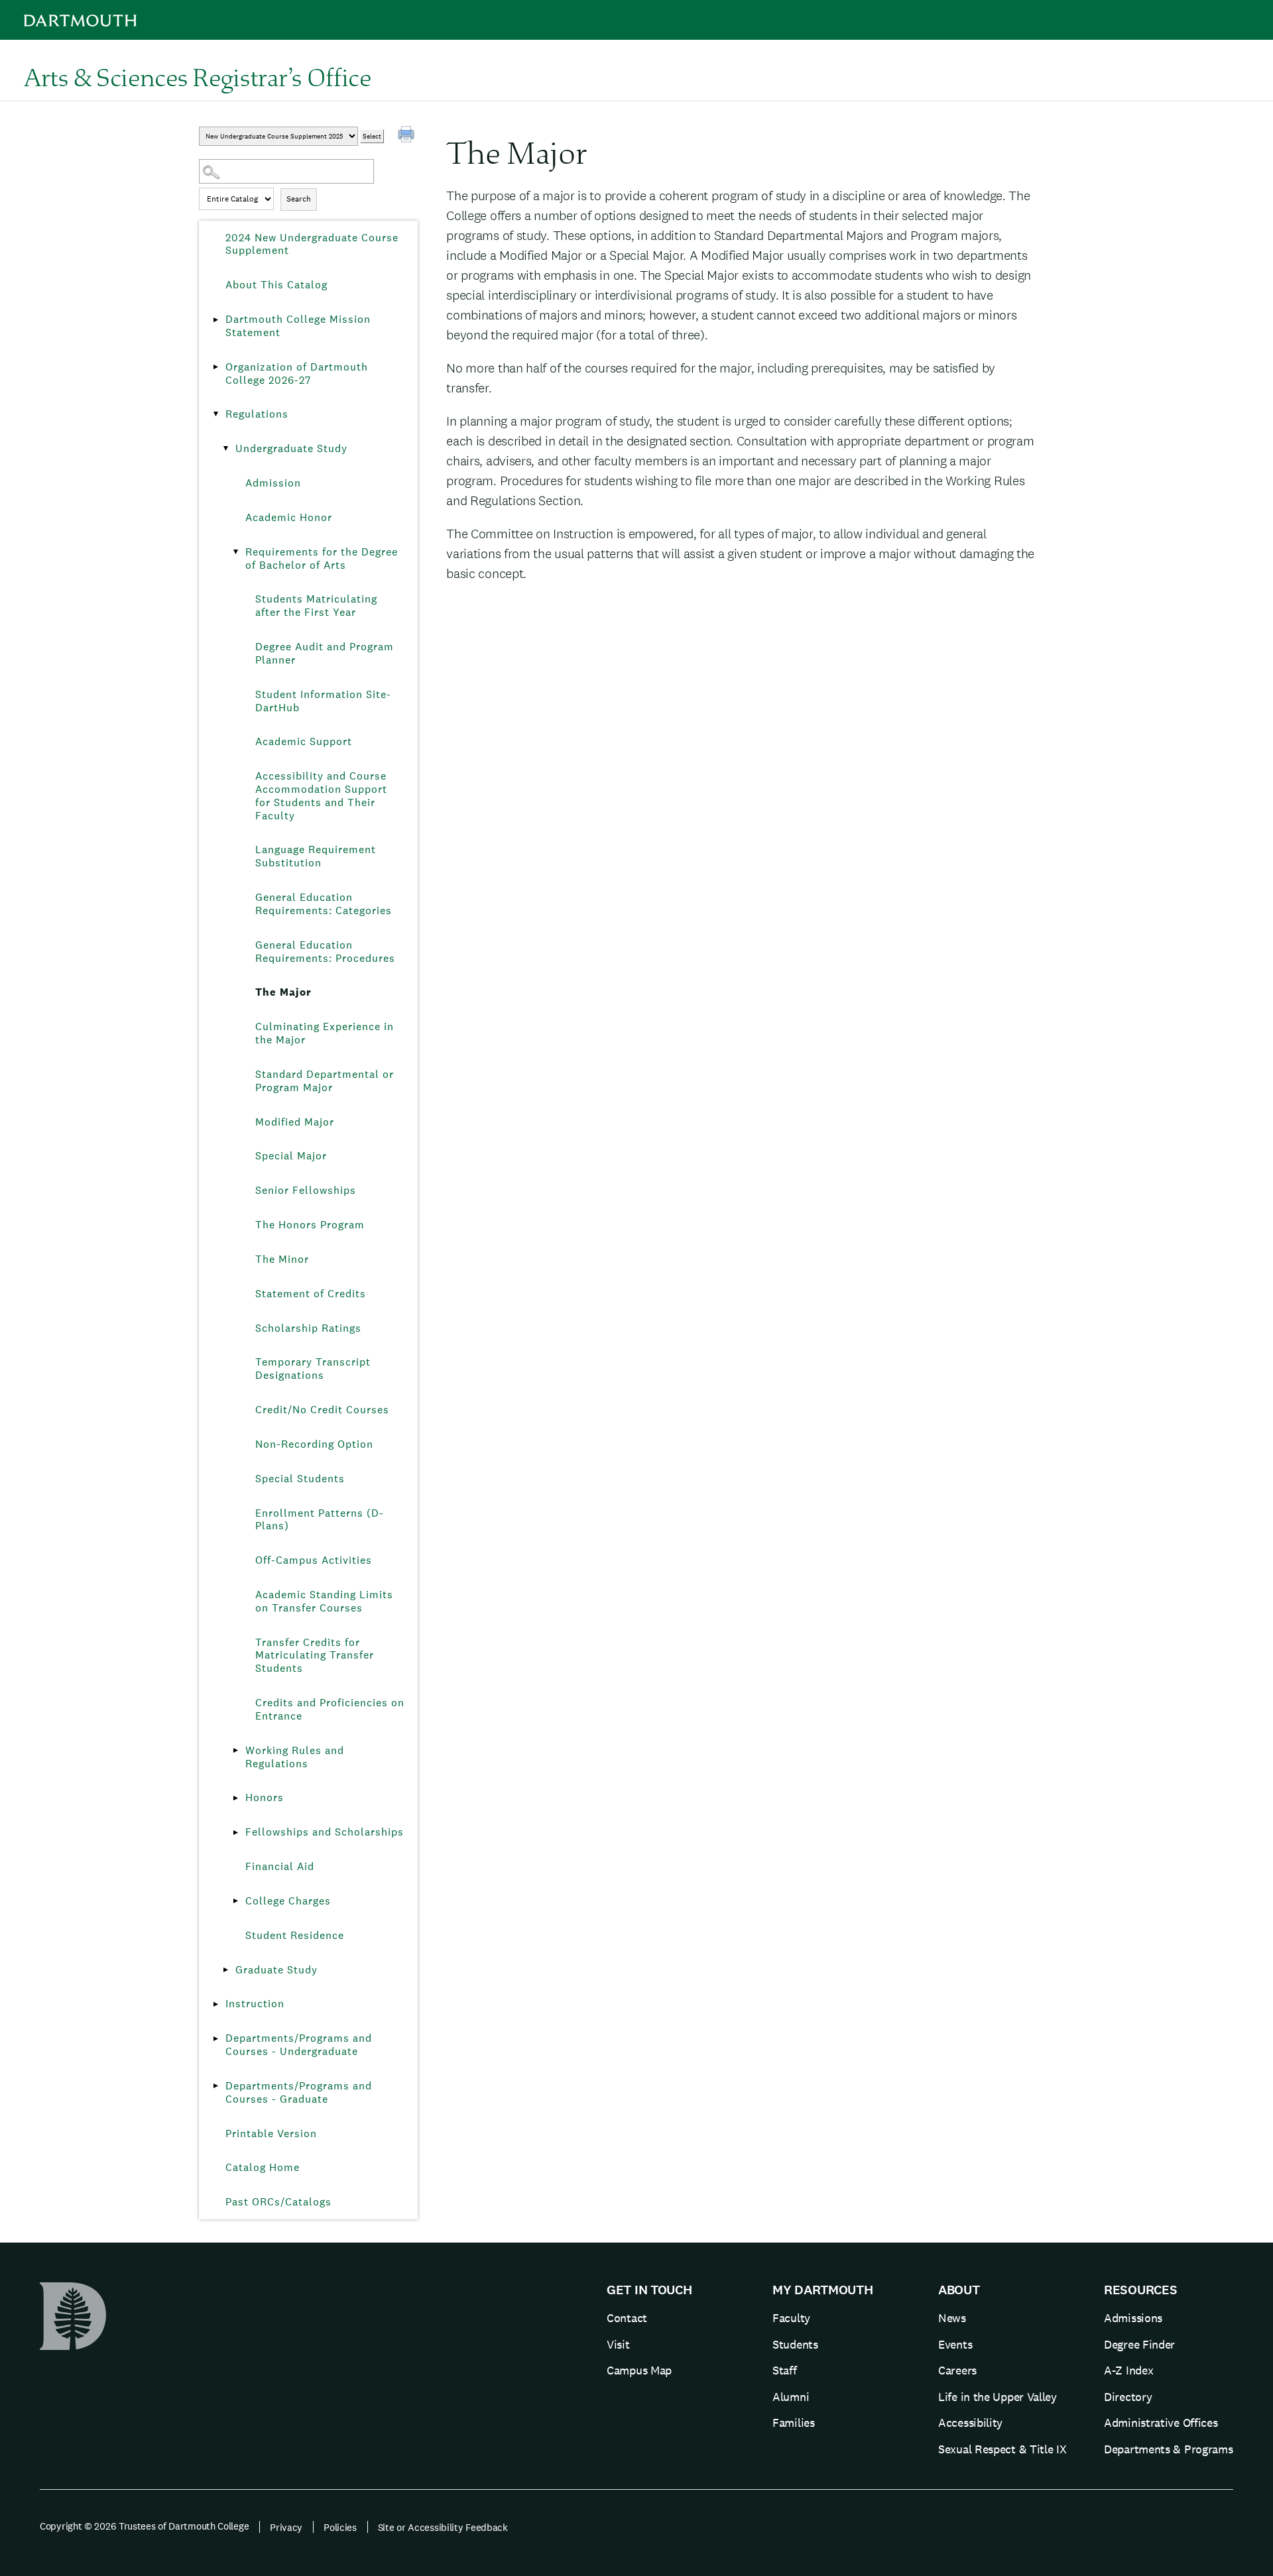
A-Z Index (1128, 2370)
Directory (1128, 2397)
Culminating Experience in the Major (325, 1033)
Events (955, 2344)
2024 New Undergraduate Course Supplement (312, 244)
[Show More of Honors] (235, 1798)
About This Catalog (276, 285)
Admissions (1133, 2318)
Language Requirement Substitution (316, 856)
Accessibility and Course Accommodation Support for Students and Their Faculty (321, 795)
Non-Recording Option (314, 1444)
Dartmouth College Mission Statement (298, 326)
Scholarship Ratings (308, 1328)
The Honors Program (310, 1225)
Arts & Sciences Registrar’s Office (198, 77)
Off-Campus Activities (314, 1560)
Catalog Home (263, 2167)
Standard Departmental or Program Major (325, 1081)
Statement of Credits (311, 1294)
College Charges (288, 1901)
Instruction (255, 2004)
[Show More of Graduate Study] (225, 1970)
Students (795, 2344)
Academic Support (304, 741)
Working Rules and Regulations (295, 1757)
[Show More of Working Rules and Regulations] (235, 1751)
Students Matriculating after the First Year (316, 606)
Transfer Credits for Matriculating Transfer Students (315, 1656)
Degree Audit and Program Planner (325, 653)
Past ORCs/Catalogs (278, 2202)
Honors (265, 1797)
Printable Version (271, 2134)
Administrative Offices (1161, 2423)
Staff (785, 2370)
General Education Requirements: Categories (324, 904)
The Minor (282, 1259)
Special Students (300, 1479)
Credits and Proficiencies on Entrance (330, 1709)
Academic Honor (289, 517)
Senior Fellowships (306, 1190)
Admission (273, 483)
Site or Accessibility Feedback (443, 2527)
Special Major (291, 1156)
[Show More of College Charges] (235, 1901)
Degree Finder (1139, 2344)
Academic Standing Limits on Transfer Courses (324, 1601)
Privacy (286, 2527)
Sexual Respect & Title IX (1002, 2449)
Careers (957, 2370)
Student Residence (295, 1935)
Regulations (257, 414)
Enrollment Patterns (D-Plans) (320, 1520)
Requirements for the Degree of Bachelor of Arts (322, 558)
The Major (283, 992)
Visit (618, 2344)
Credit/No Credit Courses (322, 1410)
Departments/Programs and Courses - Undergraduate (299, 2045)
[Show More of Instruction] (215, 2004)
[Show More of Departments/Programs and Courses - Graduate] (215, 2086)
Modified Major (295, 1122)
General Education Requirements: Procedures (325, 952)
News (952, 2318)
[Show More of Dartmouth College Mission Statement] (215, 320)
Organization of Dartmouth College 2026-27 (297, 374)
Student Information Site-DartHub (323, 701)
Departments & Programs (1168, 2449)
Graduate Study (276, 1970)
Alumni (791, 2397)
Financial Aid (280, 1866)
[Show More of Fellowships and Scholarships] (235, 1832)
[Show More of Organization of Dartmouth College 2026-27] (215, 367)
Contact (627, 2318)
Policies (340, 2527)
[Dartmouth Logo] (80, 20)
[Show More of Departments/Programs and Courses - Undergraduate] (215, 2038)
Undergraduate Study (291, 448)
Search (299, 199)
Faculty (791, 2318)
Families (794, 2423)
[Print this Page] (408, 136)
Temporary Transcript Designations (313, 1369)
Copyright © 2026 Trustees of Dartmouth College (144, 2526)
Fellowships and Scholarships (325, 1832)
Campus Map (639, 2370)
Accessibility (970, 2423)
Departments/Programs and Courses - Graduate (299, 2092)
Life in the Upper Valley (998, 2397)
